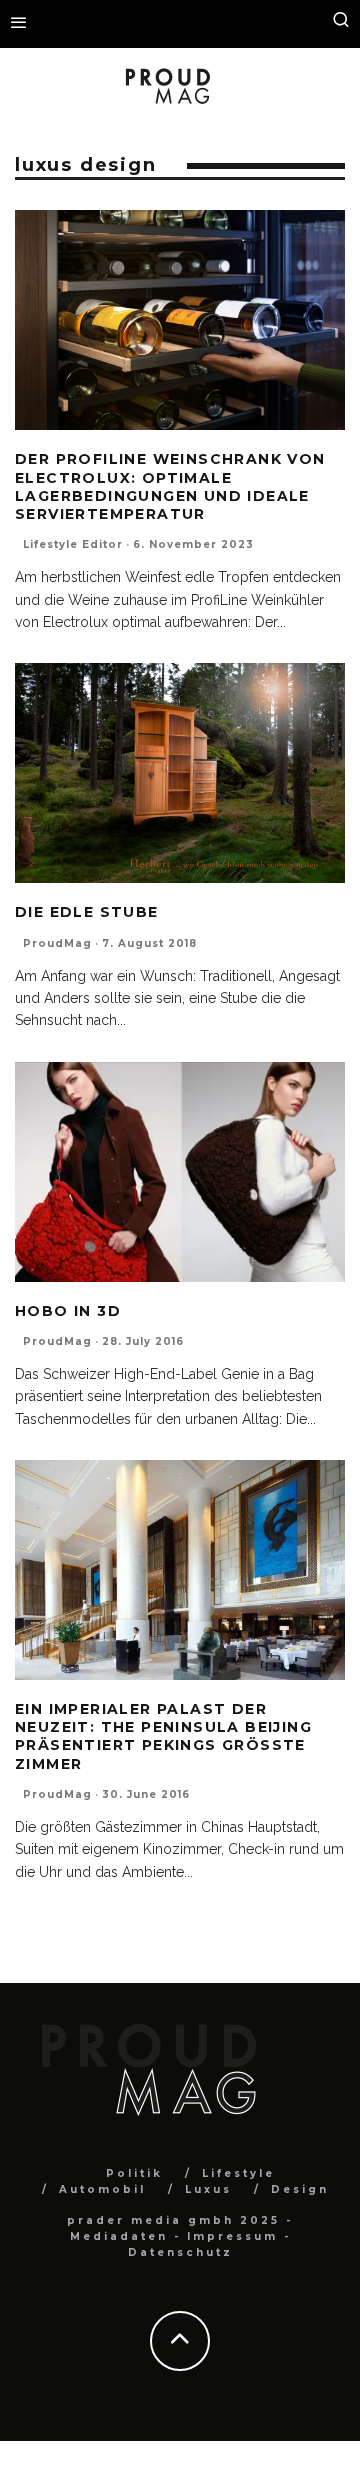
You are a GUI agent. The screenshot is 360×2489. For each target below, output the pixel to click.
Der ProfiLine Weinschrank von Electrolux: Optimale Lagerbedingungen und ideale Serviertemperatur (170, 486)
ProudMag (57, 943)
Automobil (102, 2189)
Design (300, 2189)
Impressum (232, 2236)
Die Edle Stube (87, 912)
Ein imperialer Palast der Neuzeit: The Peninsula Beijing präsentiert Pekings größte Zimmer (163, 1736)
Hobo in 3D (68, 1311)
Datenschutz (180, 2252)
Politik (134, 2173)
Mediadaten (119, 2236)
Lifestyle (238, 2173)
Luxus (208, 2189)
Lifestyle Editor (73, 544)
